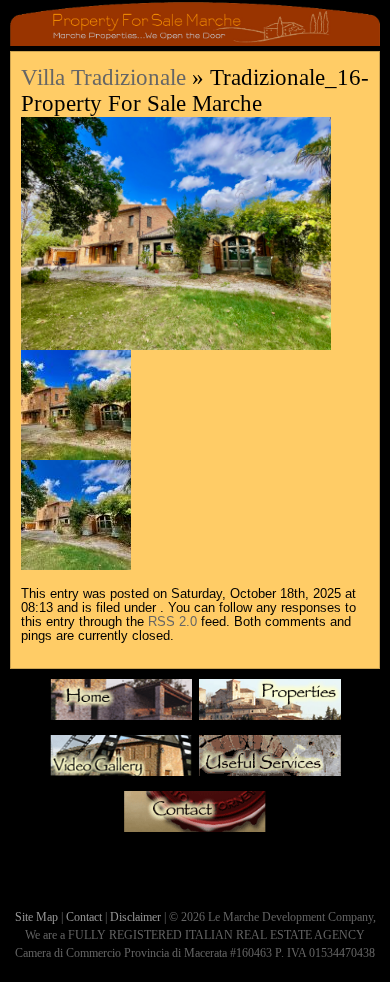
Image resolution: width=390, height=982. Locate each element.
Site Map (36, 917)
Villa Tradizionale (103, 77)
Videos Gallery (121, 761)
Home (121, 705)
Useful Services (270, 761)
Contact (84, 917)
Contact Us (195, 817)
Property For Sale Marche (270, 705)
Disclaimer (135, 917)
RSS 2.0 (172, 622)
